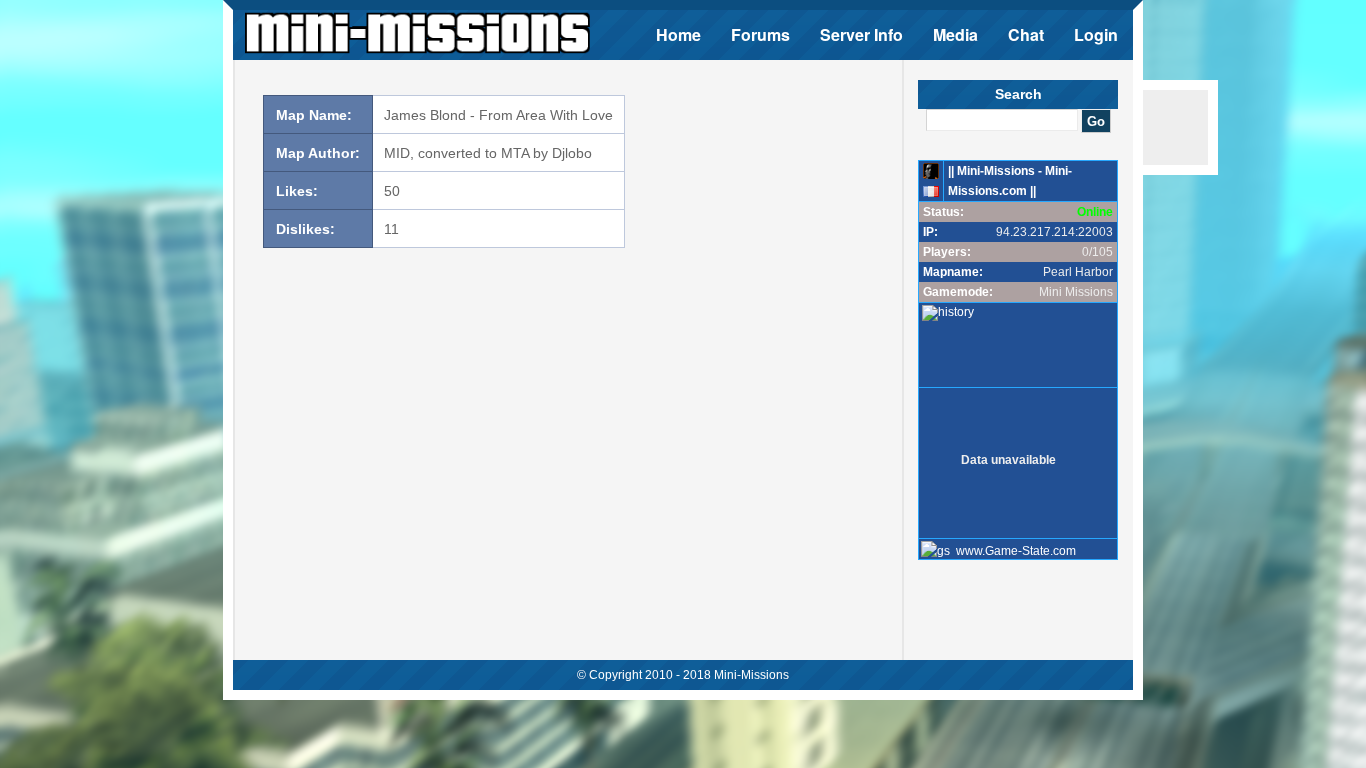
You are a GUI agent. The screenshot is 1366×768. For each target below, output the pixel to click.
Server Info (861, 34)
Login (1096, 34)
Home (678, 34)
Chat (1026, 34)
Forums (760, 34)
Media (955, 34)
